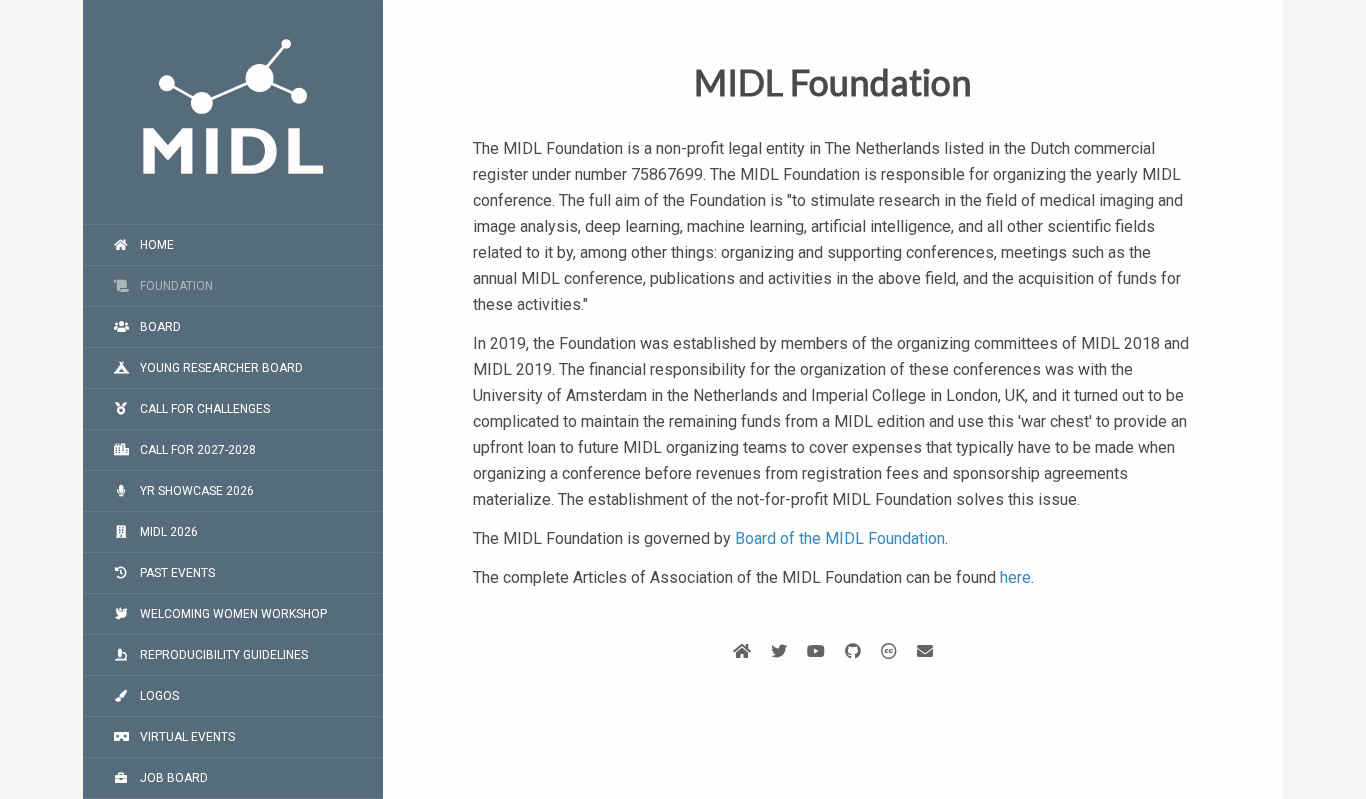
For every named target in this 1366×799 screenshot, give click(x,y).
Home (155, 245)
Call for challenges (203, 409)
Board (159, 327)
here (1015, 577)
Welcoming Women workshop (232, 614)
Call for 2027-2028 (196, 450)
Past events (176, 573)
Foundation (175, 286)
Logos (158, 696)
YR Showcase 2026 (195, 491)
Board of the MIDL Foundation (840, 538)
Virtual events (186, 737)
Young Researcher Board (220, 368)
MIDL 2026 (167, 532)
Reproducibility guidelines (222, 655)
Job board (172, 778)
